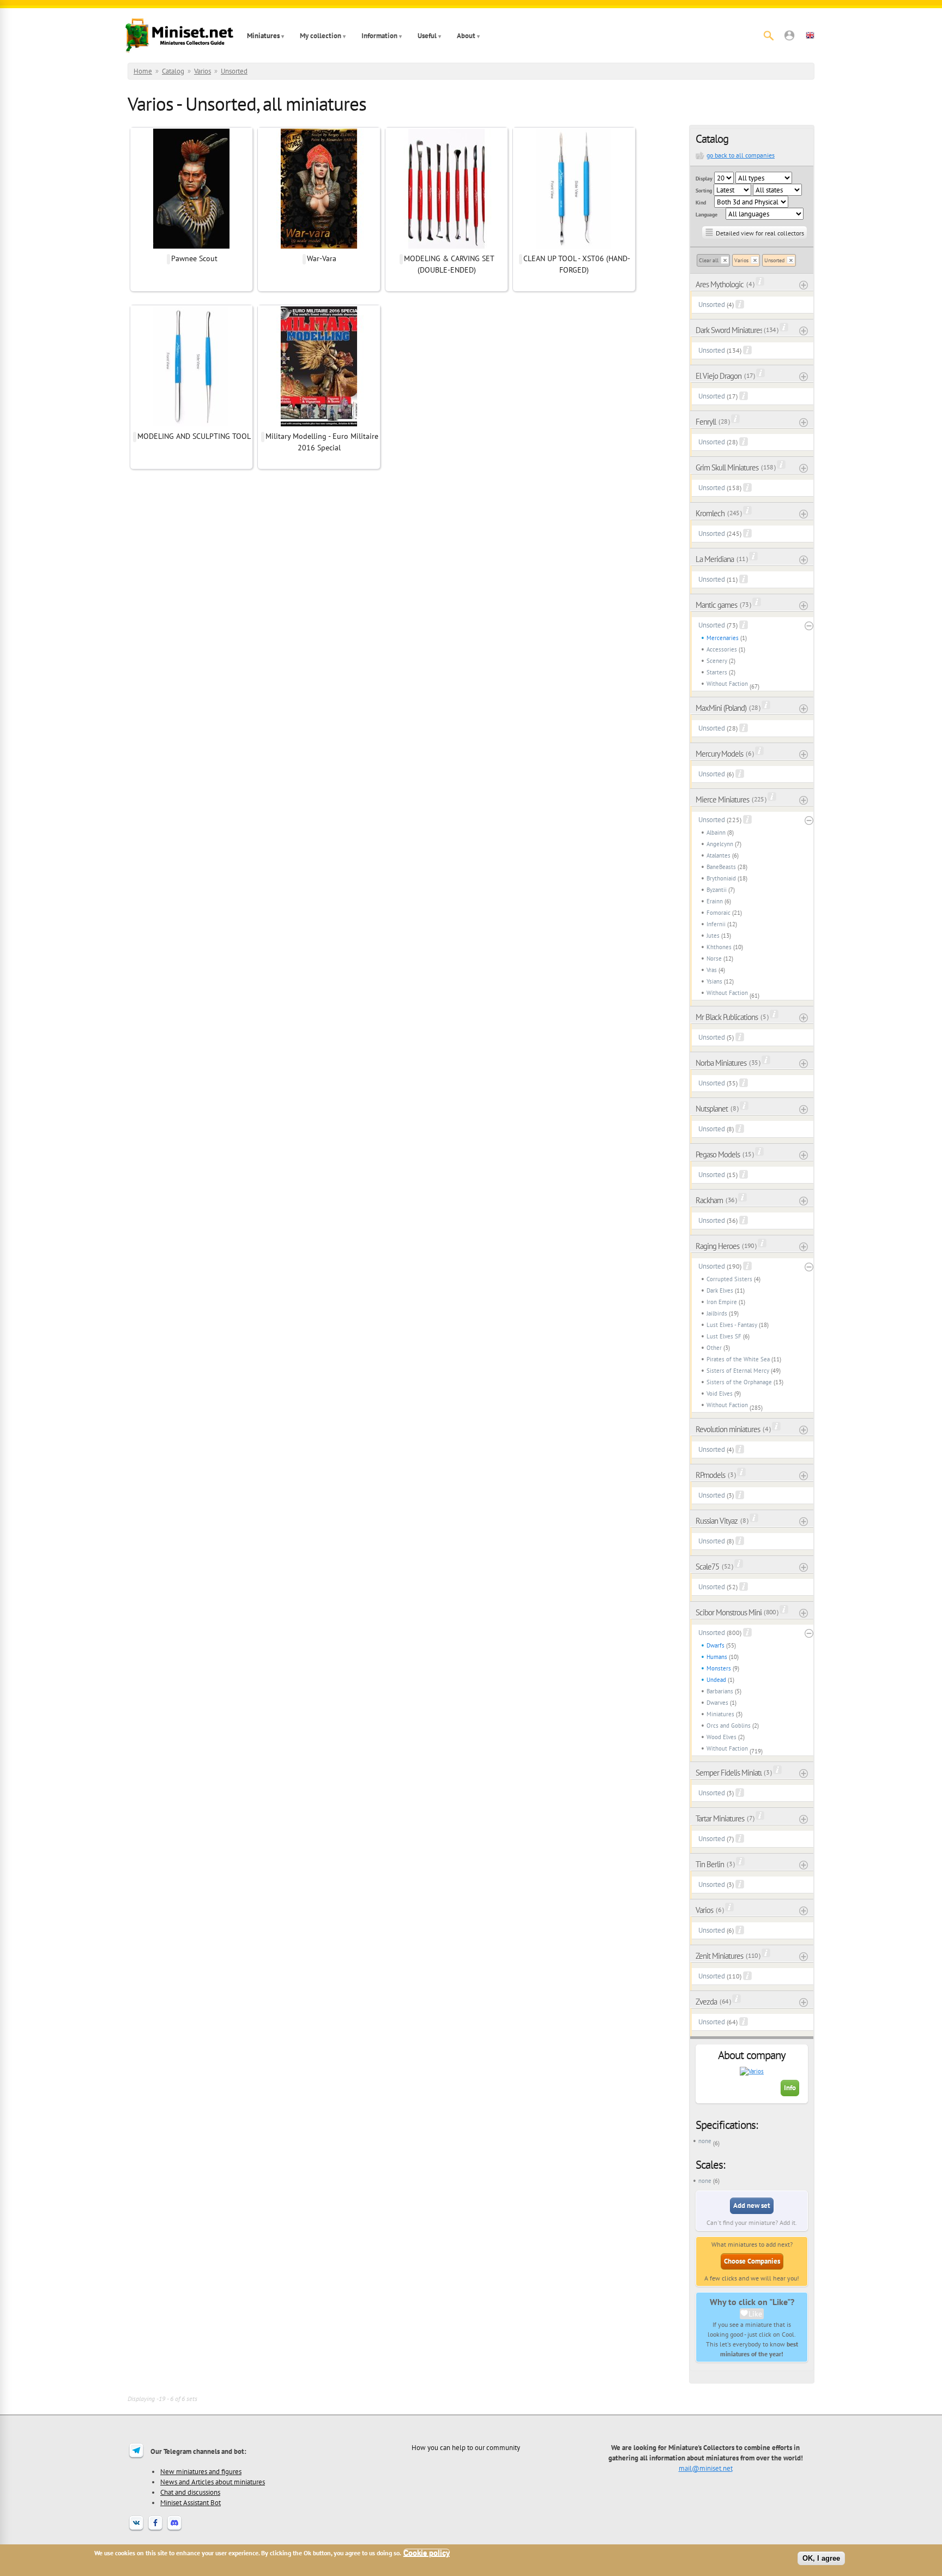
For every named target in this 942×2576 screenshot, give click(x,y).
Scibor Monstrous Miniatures (729, 1612)
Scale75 (707, 1567)
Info (790, 2088)
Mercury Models (719, 754)
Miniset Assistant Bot (191, 2502)
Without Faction (727, 684)
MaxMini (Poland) (721, 708)
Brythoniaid (721, 878)
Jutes (713, 936)
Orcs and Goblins (729, 1726)
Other (714, 1348)
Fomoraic (718, 913)
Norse (714, 958)
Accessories (722, 649)
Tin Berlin (710, 1864)
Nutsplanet (712, 1109)
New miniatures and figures (201, 2471)
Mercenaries (723, 638)
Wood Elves (721, 1737)
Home (143, 71)
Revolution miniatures (728, 1429)
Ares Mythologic (720, 284)
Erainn (715, 901)
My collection (321, 36)
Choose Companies (752, 2261)
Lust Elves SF (724, 1336)
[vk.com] (136, 2530)
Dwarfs (715, 1645)
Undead (716, 1680)
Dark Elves (720, 1290)
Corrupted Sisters (729, 1279)
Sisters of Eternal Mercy (738, 1371)
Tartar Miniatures (720, 1818)
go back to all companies (741, 155)
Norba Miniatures (721, 1063)
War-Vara (322, 258)
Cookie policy (427, 2553)
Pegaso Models (718, 1154)
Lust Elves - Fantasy (732, 1325)
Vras (712, 970)
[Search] (769, 35)
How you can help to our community (466, 2447)
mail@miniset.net (706, 2468)
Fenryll (706, 422)
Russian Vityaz (717, 1521)
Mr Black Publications (727, 1017)
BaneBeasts (721, 867)
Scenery (717, 661)
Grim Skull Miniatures (727, 467)
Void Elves (720, 1393)
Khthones (719, 947)
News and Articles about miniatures (213, 2482)
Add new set (752, 2206)
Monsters (719, 1668)
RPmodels (710, 1475)
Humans (717, 1657)
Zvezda (706, 2002)
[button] (789, 35)
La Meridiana (715, 559)
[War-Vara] (319, 247)
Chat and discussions (190, 2492)
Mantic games (716, 605)
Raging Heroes (717, 1246)
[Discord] (174, 2530)
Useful (427, 36)
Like (755, 2314)
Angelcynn (720, 844)
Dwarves (717, 1703)
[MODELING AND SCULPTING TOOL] (191, 425)
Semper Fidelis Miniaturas (729, 1773)
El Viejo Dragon (718, 376)
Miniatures (263, 36)
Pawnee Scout (194, 258)
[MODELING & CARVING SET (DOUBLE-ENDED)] (446, 247)
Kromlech (710, 513)
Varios (203, 71)
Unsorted (234, 71)
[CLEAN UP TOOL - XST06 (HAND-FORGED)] (574, 247)
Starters (717, 672)
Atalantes (718, 855)
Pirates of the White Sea (738, 1359)
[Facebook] (155, 2530)
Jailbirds (717, 1313)
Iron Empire (722, 1302)
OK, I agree (821, 2558)
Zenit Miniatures (719, 1956)
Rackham (709, 1200)
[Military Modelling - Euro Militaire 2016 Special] (319, 425)
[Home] (179, 35)
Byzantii (717, 890)
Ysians (714, 981)
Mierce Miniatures (722, 800)
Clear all (709, 260)
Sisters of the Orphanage (739, 1382)
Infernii (716, 924)
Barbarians (720, 1691)
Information (379, 36)
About (466, 36)
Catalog (173, 71)
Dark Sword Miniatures (729, 330)
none (705, 2141)
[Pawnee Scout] (191, 247)
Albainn (716, 832)
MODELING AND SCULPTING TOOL (194, 436)
